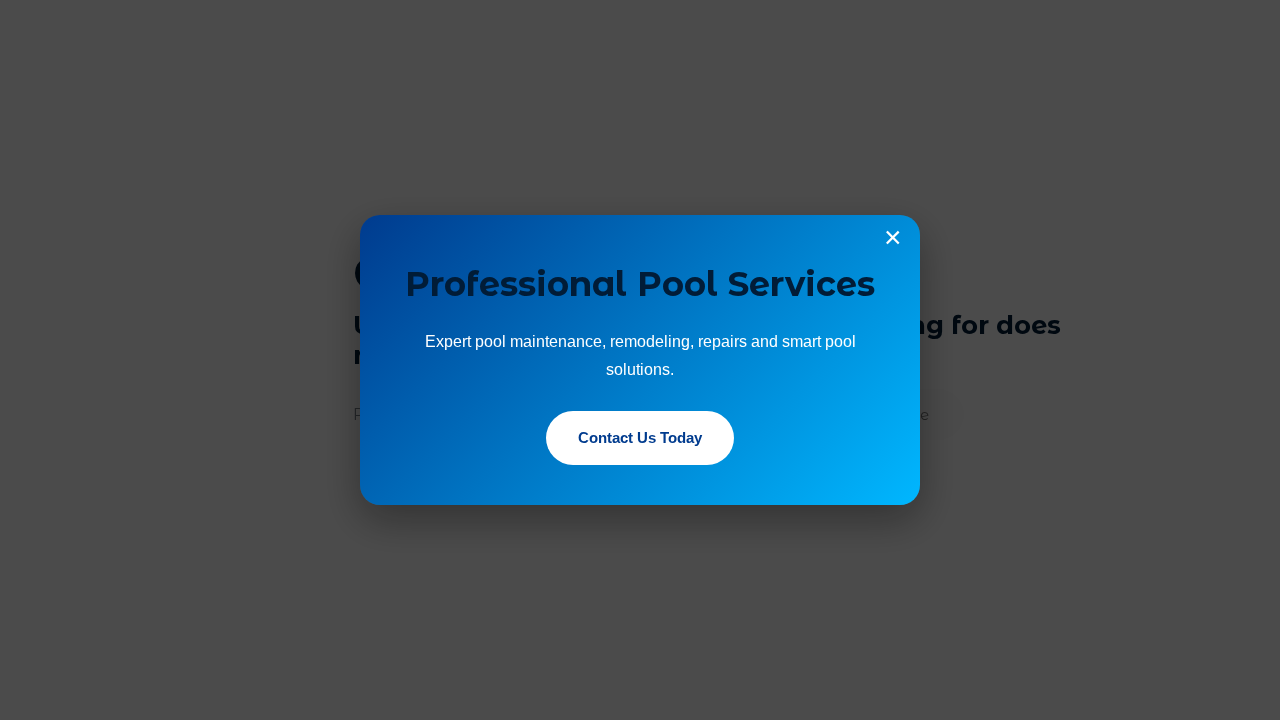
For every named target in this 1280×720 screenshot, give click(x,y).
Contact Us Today (640, 437)
